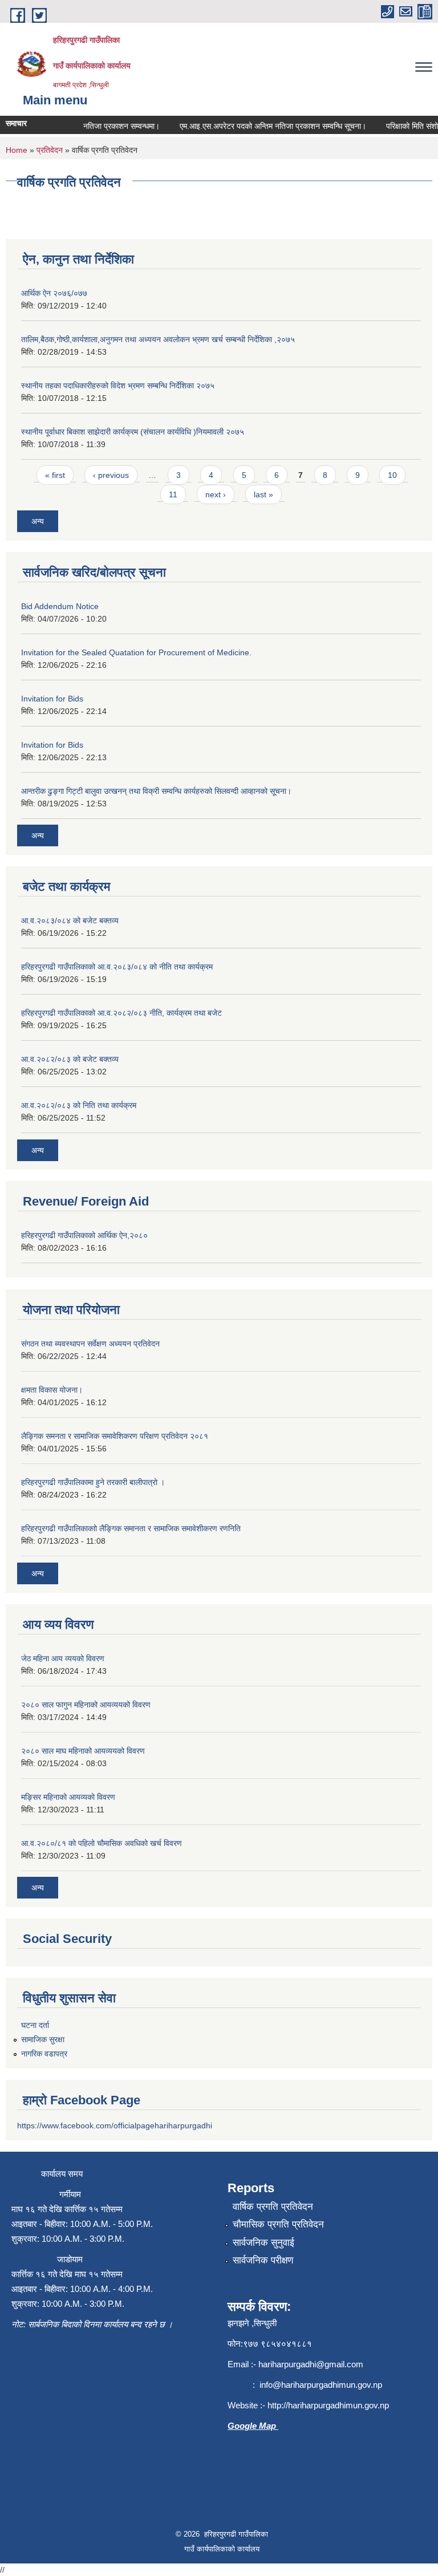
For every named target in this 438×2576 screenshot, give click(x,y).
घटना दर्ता (35, 2025)
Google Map (253, 2426)
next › (216, 494)
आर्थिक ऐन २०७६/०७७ (54, 293)
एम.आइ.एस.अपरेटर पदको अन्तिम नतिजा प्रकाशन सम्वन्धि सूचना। (261, 126)
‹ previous (111, 475)
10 (392, 475)
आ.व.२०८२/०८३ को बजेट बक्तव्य (70, 1059)
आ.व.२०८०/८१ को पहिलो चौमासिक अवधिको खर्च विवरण (102, 1843)
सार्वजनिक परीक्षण (263, 2260)
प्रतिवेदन (50, 150)
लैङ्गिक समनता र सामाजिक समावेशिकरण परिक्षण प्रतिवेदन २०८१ (115, 1436)
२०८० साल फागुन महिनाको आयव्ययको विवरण (86, 1705)
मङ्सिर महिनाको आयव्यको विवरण (68, 1797)
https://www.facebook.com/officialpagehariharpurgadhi (115, 2125)
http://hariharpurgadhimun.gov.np (328, 2405)
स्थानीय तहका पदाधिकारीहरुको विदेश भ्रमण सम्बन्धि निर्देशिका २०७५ (118, 386)
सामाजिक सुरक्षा (43, 2039)
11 (173, 494)
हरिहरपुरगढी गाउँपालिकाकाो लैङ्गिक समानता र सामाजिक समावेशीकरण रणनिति (131, 1528)
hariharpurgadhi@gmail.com (311, 2364)
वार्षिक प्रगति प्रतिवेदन (273, 2207)
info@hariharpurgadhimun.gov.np (321, 2385)
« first (55, 475)
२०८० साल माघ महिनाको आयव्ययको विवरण (83, 1751)
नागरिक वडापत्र (44, 2054)
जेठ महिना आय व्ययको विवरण (63, 1658)
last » (263, 494)
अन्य (38, 521)
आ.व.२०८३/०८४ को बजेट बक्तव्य (70, 920)
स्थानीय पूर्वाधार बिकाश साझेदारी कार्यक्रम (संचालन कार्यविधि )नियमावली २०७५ (133, 432)
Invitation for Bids (52, 699)
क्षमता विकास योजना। (52, 1390)
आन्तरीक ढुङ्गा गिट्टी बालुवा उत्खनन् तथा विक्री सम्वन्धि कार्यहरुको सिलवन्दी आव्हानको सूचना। (156, 791)
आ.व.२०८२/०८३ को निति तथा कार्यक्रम (79, 1105)
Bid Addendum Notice (60, 606)
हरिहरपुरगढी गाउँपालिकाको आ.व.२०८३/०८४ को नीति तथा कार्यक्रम (117, 967)
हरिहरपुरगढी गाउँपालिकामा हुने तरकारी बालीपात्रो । (93, 1482)
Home (17, 150)
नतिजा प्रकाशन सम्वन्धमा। (110, 126)
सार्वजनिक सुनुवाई (263, 2243)
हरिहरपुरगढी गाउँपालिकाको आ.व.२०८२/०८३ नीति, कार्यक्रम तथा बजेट (121, 1013)
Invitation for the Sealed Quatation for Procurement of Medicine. (136, 652)
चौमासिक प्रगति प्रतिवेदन (278, 2224)
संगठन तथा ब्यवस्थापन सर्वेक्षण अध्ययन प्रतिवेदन (90, 1344)
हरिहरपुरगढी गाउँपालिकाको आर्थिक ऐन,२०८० (84, 1235)
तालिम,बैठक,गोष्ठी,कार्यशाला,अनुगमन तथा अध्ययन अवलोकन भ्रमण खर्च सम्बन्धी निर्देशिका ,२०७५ (158, 339)
